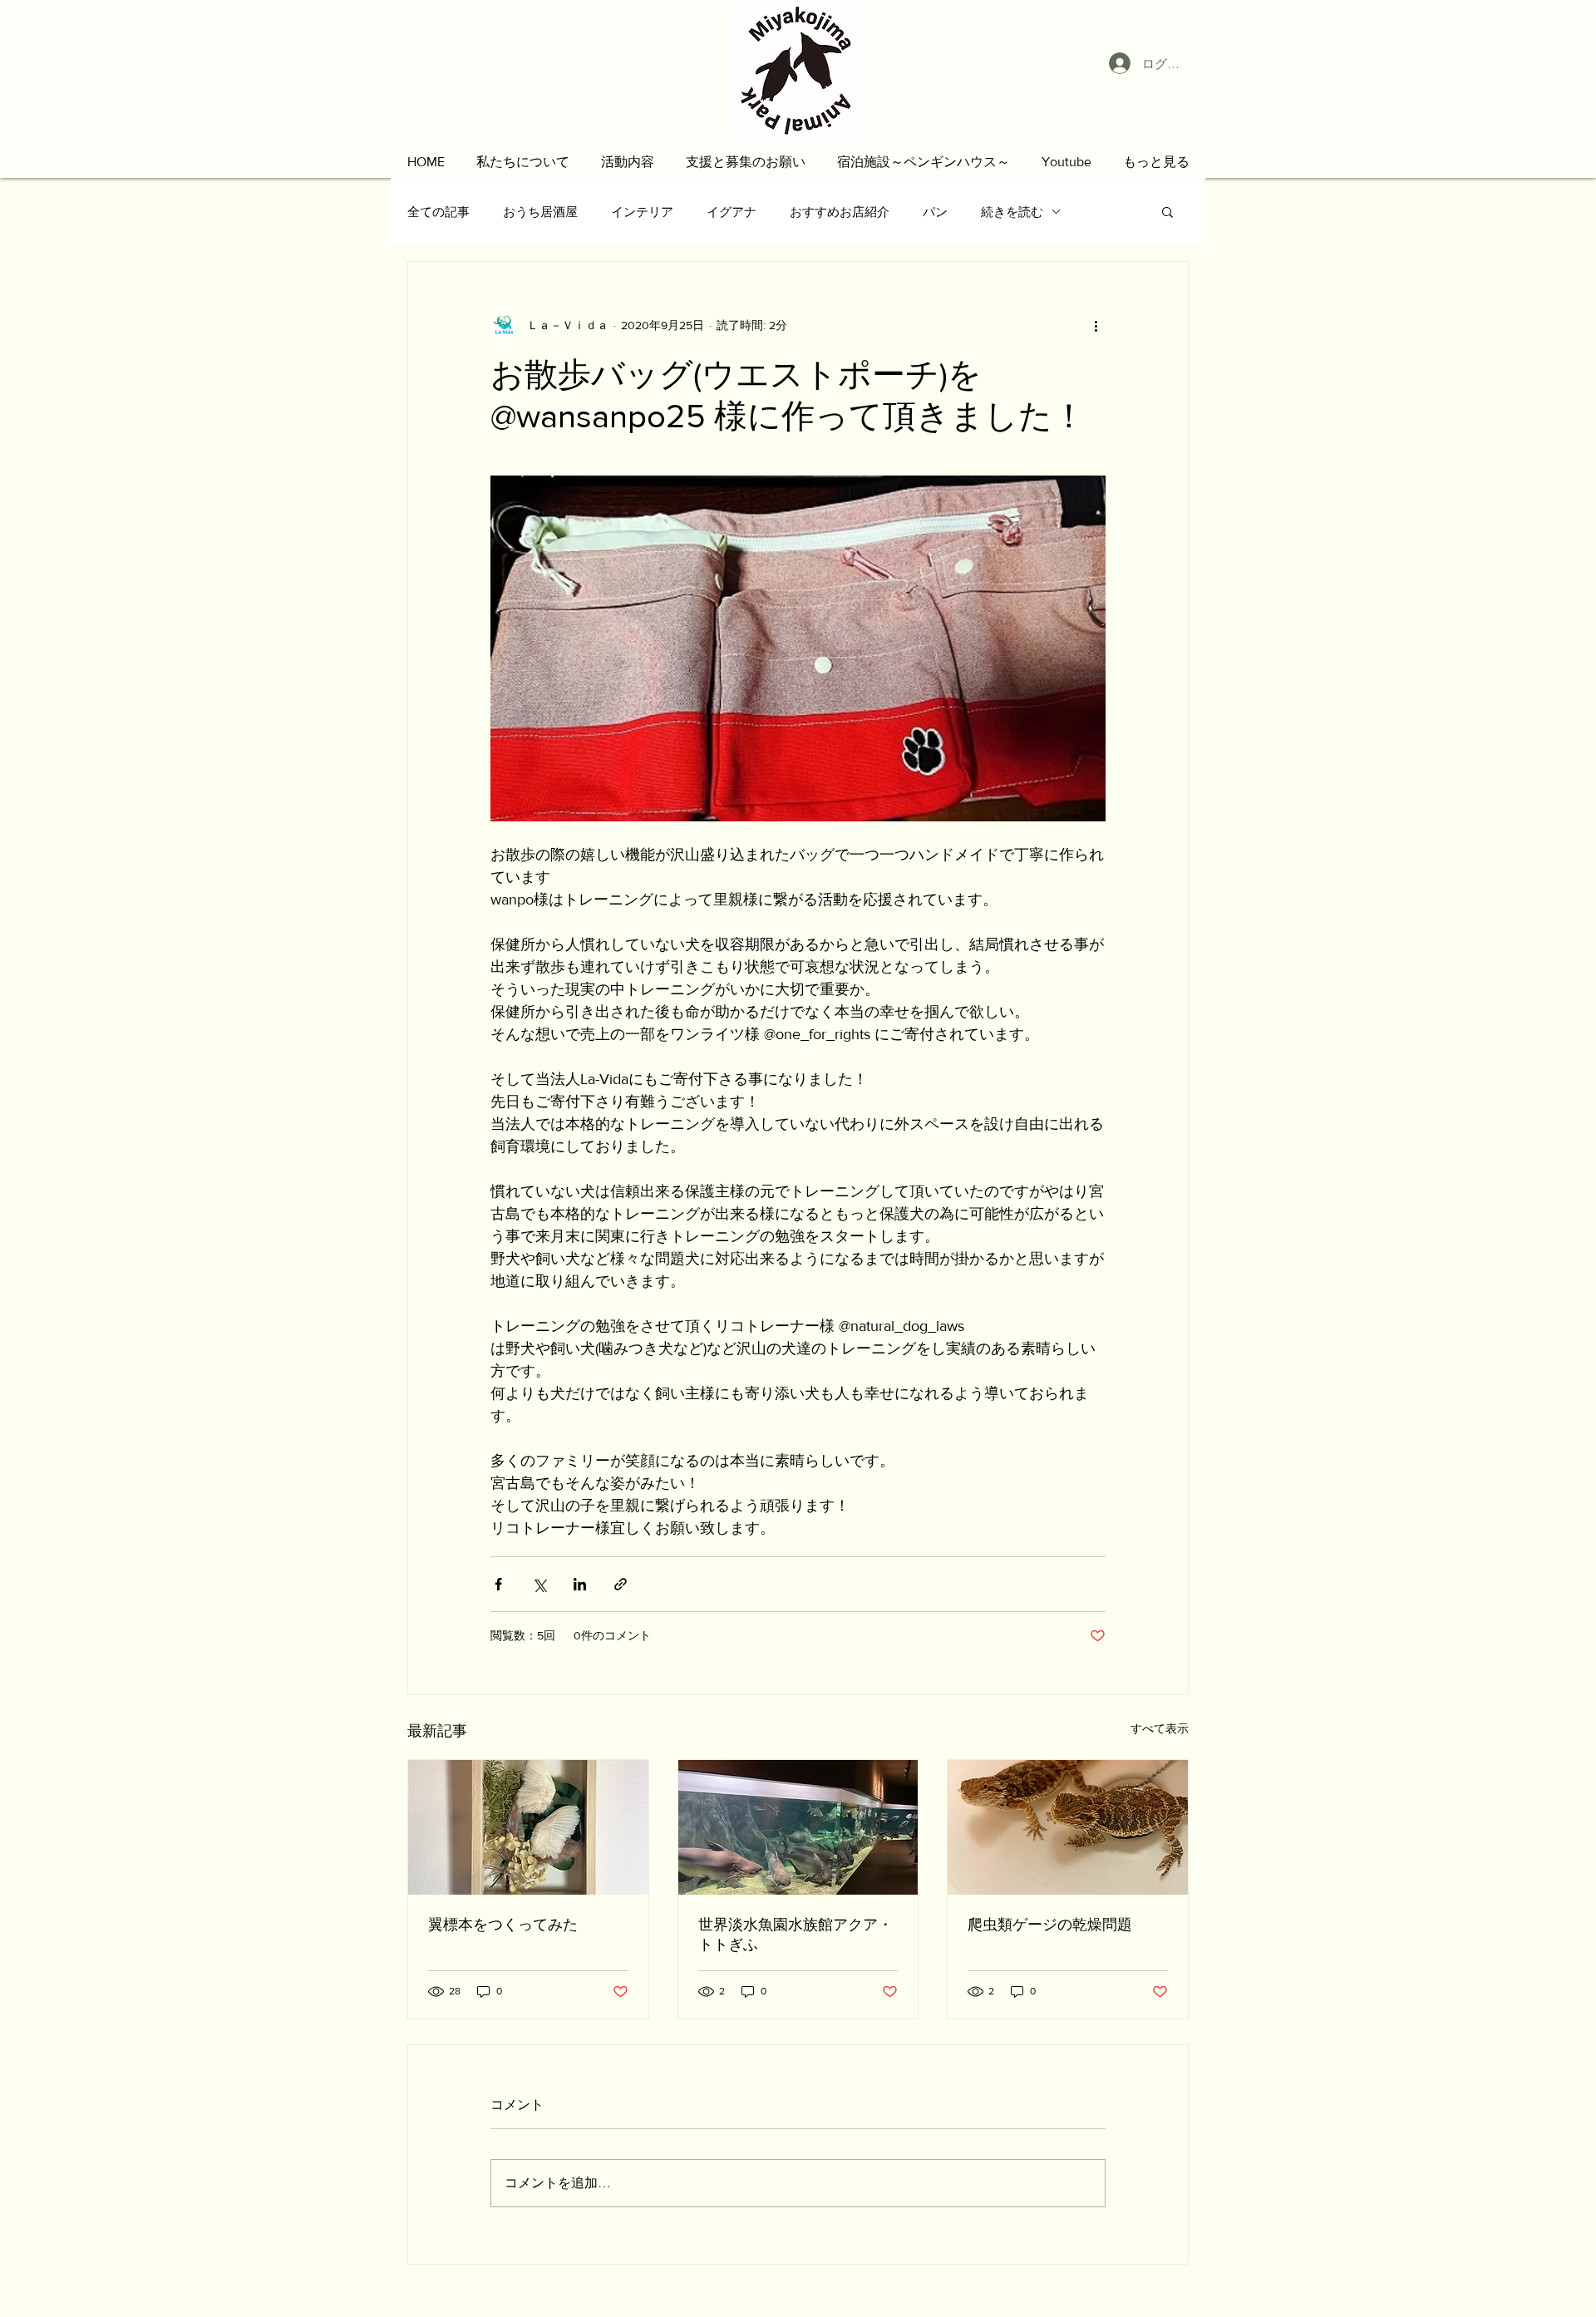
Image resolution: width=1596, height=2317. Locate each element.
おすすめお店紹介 (840, 212)
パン (935, 212)
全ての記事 (438, 212)
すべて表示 (1160, 1728)
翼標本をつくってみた (503, 1925)
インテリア (642, 212)
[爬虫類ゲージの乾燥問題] (1068, 1827)
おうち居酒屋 (540, 212)
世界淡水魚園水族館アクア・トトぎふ (796, 1935)
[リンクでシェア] (621, 1584)
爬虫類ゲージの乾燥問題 (1050, 1925)
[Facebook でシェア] (498, 1584)
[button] (523, 162)
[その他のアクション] (1096, 325)
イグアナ (731, 212)
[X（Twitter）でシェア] (539, 1584)
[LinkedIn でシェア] (580, 1584)
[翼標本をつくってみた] (528, 1827)
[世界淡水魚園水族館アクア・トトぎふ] (798, 1827)
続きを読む (1012, 212)
